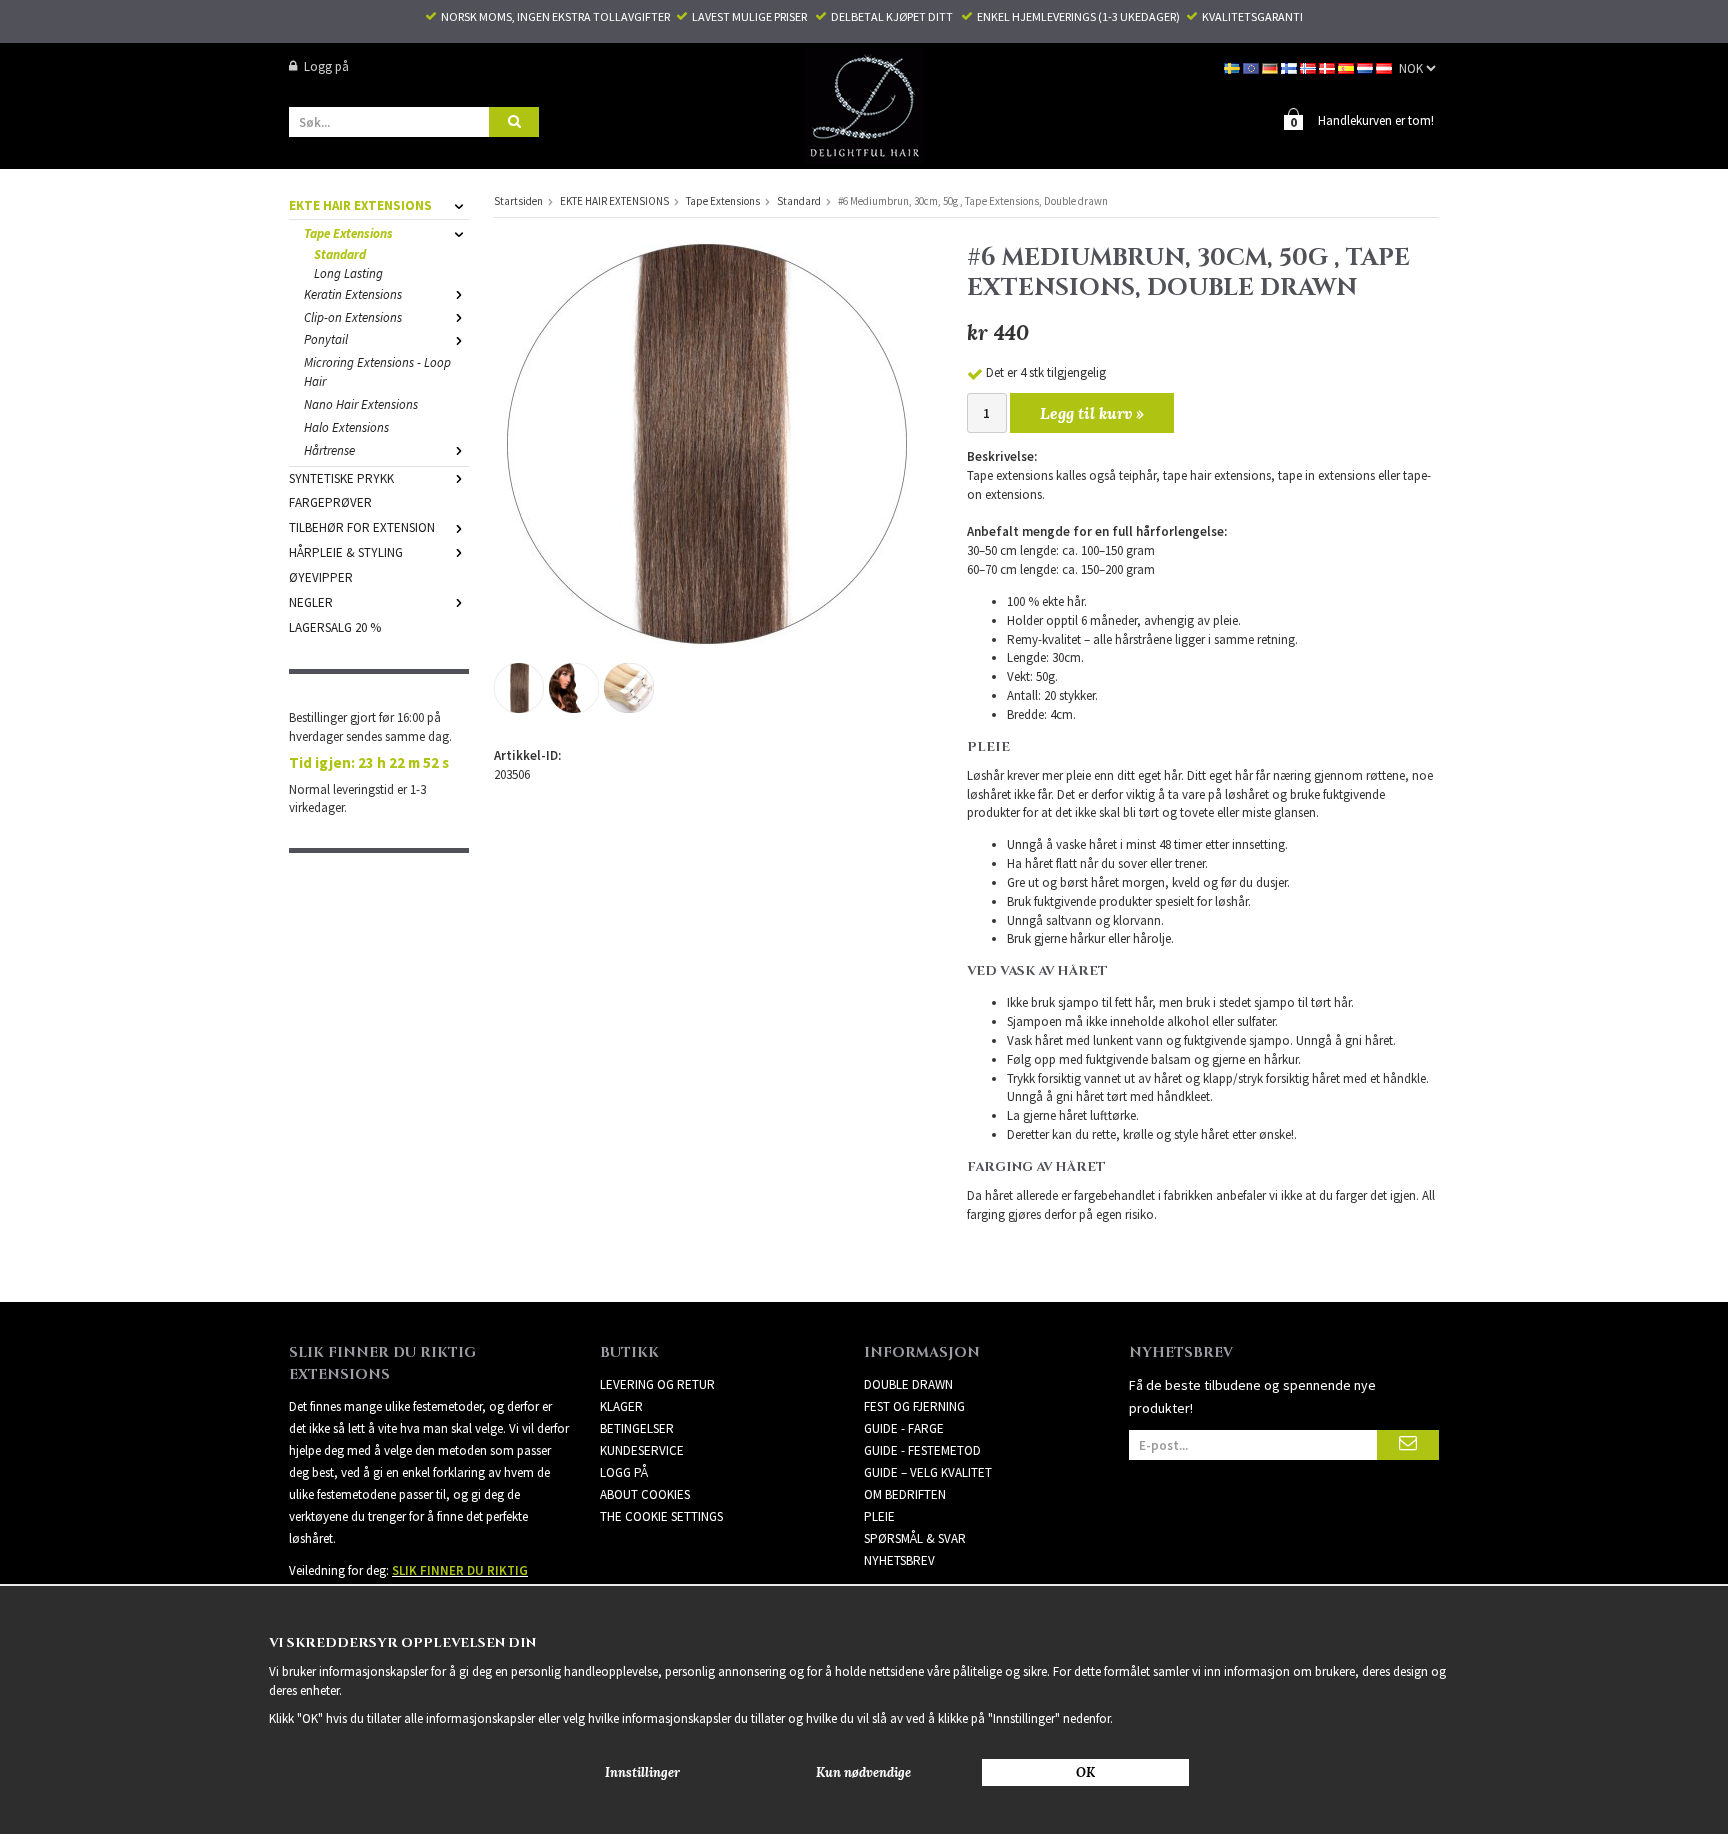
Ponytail (326, 339)
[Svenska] (1233, 66)
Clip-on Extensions (353, 317)
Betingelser (637, 1428)
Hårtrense (329, 450)
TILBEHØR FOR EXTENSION (362, 527)
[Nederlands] (1366, 66)
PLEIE (879, 1516)
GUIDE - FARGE (904, 1428)
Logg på (326, 66)
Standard (340, 254)
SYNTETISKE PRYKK (341, 478)
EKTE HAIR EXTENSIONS (360, 205)
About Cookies (645, 1494)
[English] (1252, 66)
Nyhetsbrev (899, 1560)
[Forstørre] (707, 442)
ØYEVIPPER (321, 577)
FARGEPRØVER (330, 502)
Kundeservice (642, 1450)
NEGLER (311, 602)
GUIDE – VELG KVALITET (928, 1472)
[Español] (1347, 66)
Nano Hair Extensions (361, 404)
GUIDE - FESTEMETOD (922, 1450)
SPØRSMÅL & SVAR (915, 1538)
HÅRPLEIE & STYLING (346, 552)
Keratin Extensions (353, 294)
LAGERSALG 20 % (335, 627)
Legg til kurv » (1092, 413)
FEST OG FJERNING (914, 1406)
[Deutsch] (1271, 66)
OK (1085, 1772)
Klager (621, 1406)
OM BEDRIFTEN (905, 1494)
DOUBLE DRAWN (908, 1384)
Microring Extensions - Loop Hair (377, 372)
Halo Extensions (346, 427)
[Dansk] (1328, 66)
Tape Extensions (348, 233)
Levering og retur (657, 1384)
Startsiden (518, 201)
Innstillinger (642, 1772)
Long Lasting (348, 273)
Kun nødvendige (863, 1772)
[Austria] (1385, 66)
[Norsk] (1309, 66)
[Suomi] (1290, 66)
